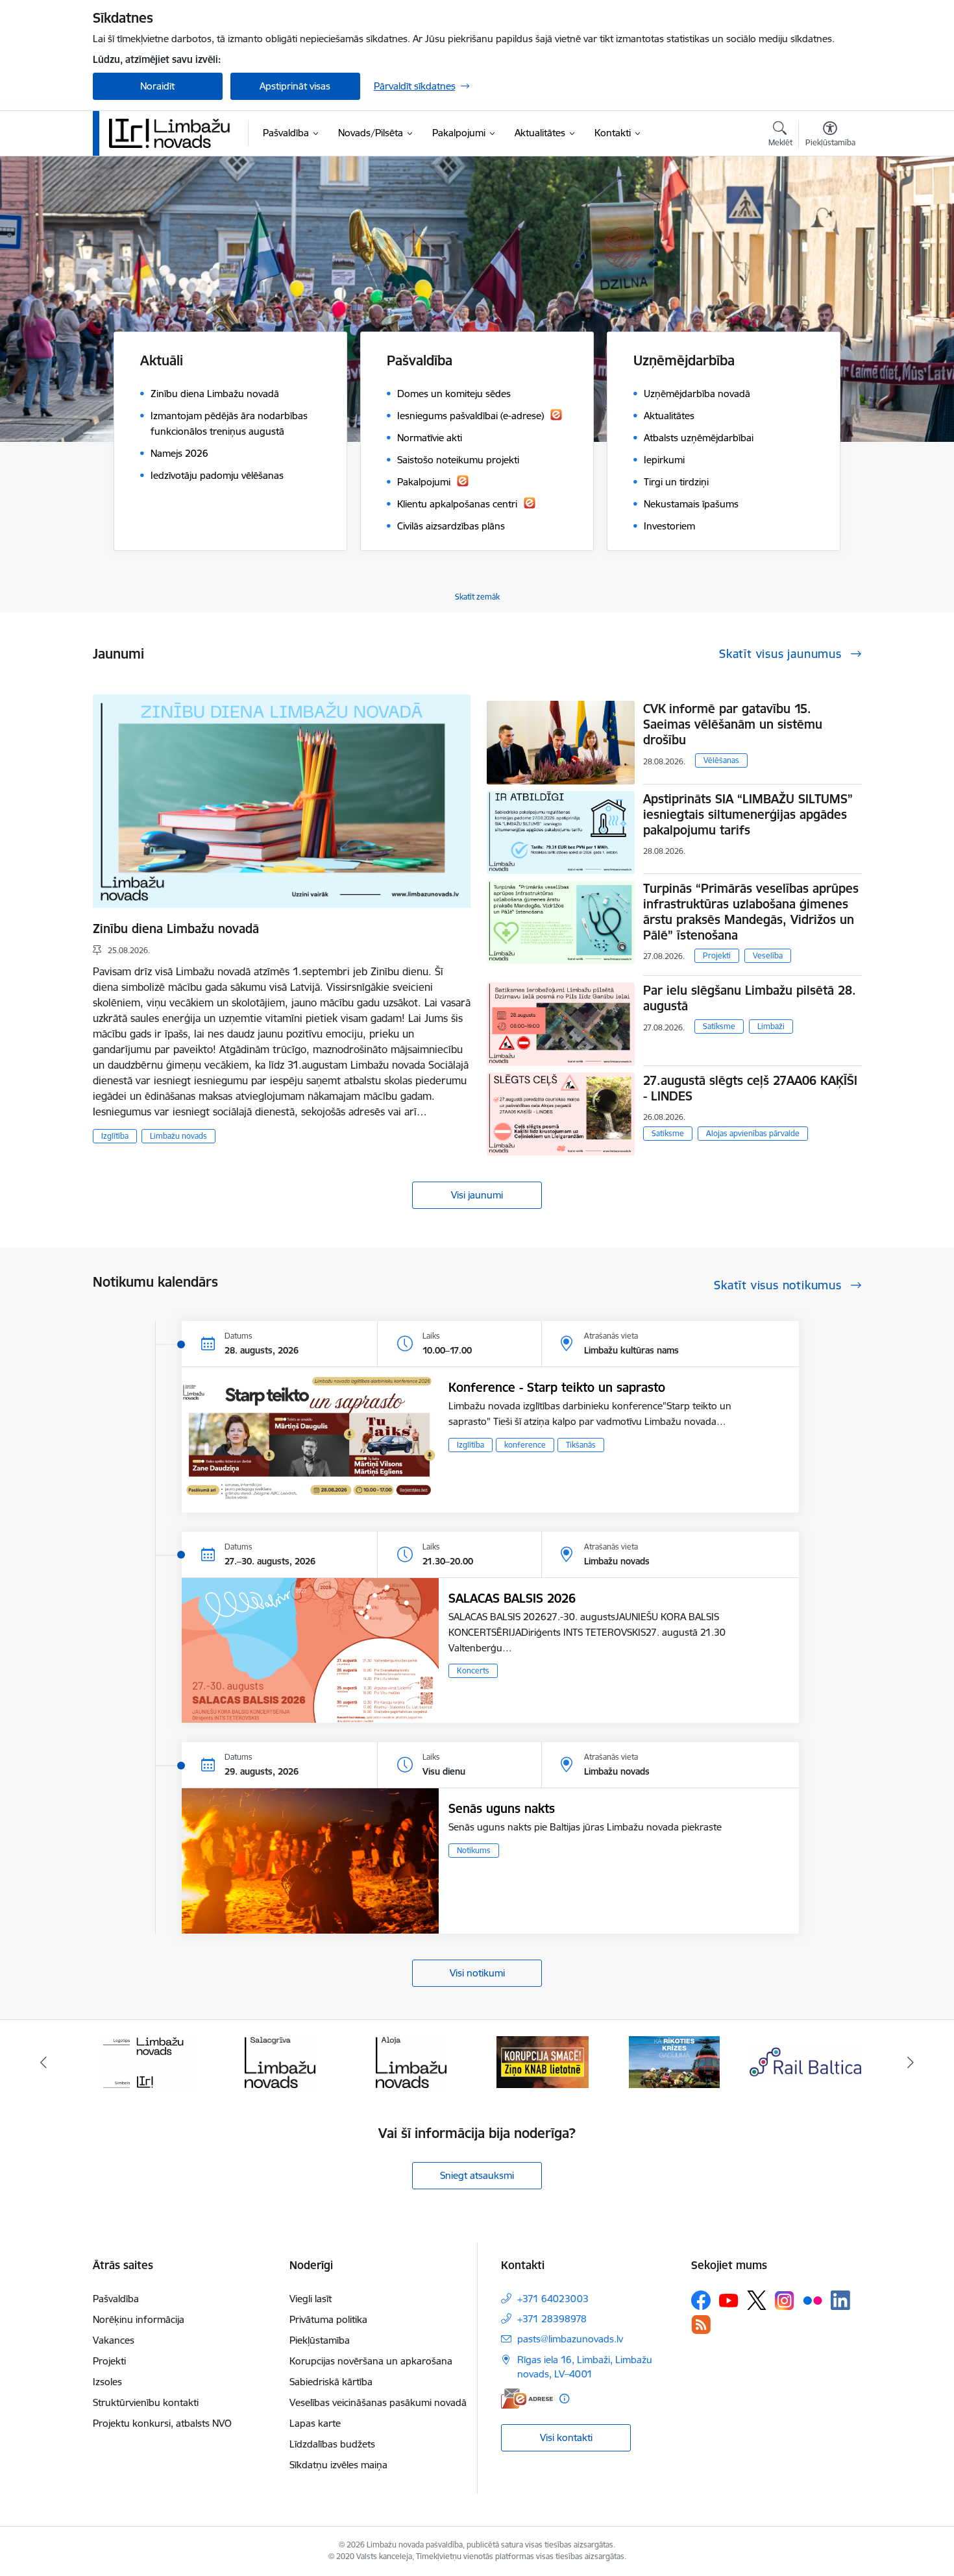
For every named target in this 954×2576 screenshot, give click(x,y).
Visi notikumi (477, 1973)
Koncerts (473, 1671)
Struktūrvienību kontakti (146, 2402)
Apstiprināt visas (295, 86)
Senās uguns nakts (502, 1808)
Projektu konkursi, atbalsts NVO (162, 2423)
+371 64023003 (553, 2299)
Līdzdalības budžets (332, 2444)
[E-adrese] (527, 2399)
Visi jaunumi (477, 1195)
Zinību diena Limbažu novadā (176, 929)
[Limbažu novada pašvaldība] (174, 133)
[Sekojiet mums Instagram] (785, 2301)
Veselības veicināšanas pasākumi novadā (378, 2402)
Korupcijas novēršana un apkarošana (371, 2361)
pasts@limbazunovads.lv (570, 2339)
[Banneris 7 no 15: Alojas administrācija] (280, 2061)
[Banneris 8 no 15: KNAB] (411, 2061)
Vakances (114, 2340)
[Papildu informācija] (564, 2399)
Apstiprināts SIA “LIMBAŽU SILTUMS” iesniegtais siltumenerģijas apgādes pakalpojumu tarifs (748, 814)
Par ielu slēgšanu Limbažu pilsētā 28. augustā (750, 998)
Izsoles (107, 2382)
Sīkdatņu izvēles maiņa (338, 2465)
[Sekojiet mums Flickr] (813, 2300)
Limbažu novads (178, 1136)
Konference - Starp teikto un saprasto (557, 1387)
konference (525, 1445)
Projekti (717, 955)
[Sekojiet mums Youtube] (729, 2300)
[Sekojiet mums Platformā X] (757, 2300)
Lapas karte (315, 2423)
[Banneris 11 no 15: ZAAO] (806, 2061)
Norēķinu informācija (139, 2319)
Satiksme (719, 1026)
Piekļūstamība (320, 2340)
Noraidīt (157, 86)
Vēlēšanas (721, 760)
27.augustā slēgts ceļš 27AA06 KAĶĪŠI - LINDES (750, 1088)
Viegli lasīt (311, 2299)
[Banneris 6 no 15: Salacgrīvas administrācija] (148, 2061)
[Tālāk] (911, 2062)
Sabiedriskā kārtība (331, 2382)
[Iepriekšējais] (43, 2062)
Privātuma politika (328, 2319)
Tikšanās (581, 1445)
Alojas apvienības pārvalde (753, 1133)
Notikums (474, 1850)
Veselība (768, 955)
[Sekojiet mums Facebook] (701, 2300)
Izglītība (115, 1136)
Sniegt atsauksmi (477, 2175)
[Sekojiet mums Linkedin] (840, 2300)
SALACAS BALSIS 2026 (512, 1598)
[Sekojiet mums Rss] (701, 2325)
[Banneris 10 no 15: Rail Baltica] (674, 2061)
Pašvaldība (116, 2299)
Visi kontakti (566, 2437)
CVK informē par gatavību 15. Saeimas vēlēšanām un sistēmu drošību (733, 724)
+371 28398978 (552, 2319)
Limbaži (771, 1026)
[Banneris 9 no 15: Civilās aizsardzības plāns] (543, 2061)
